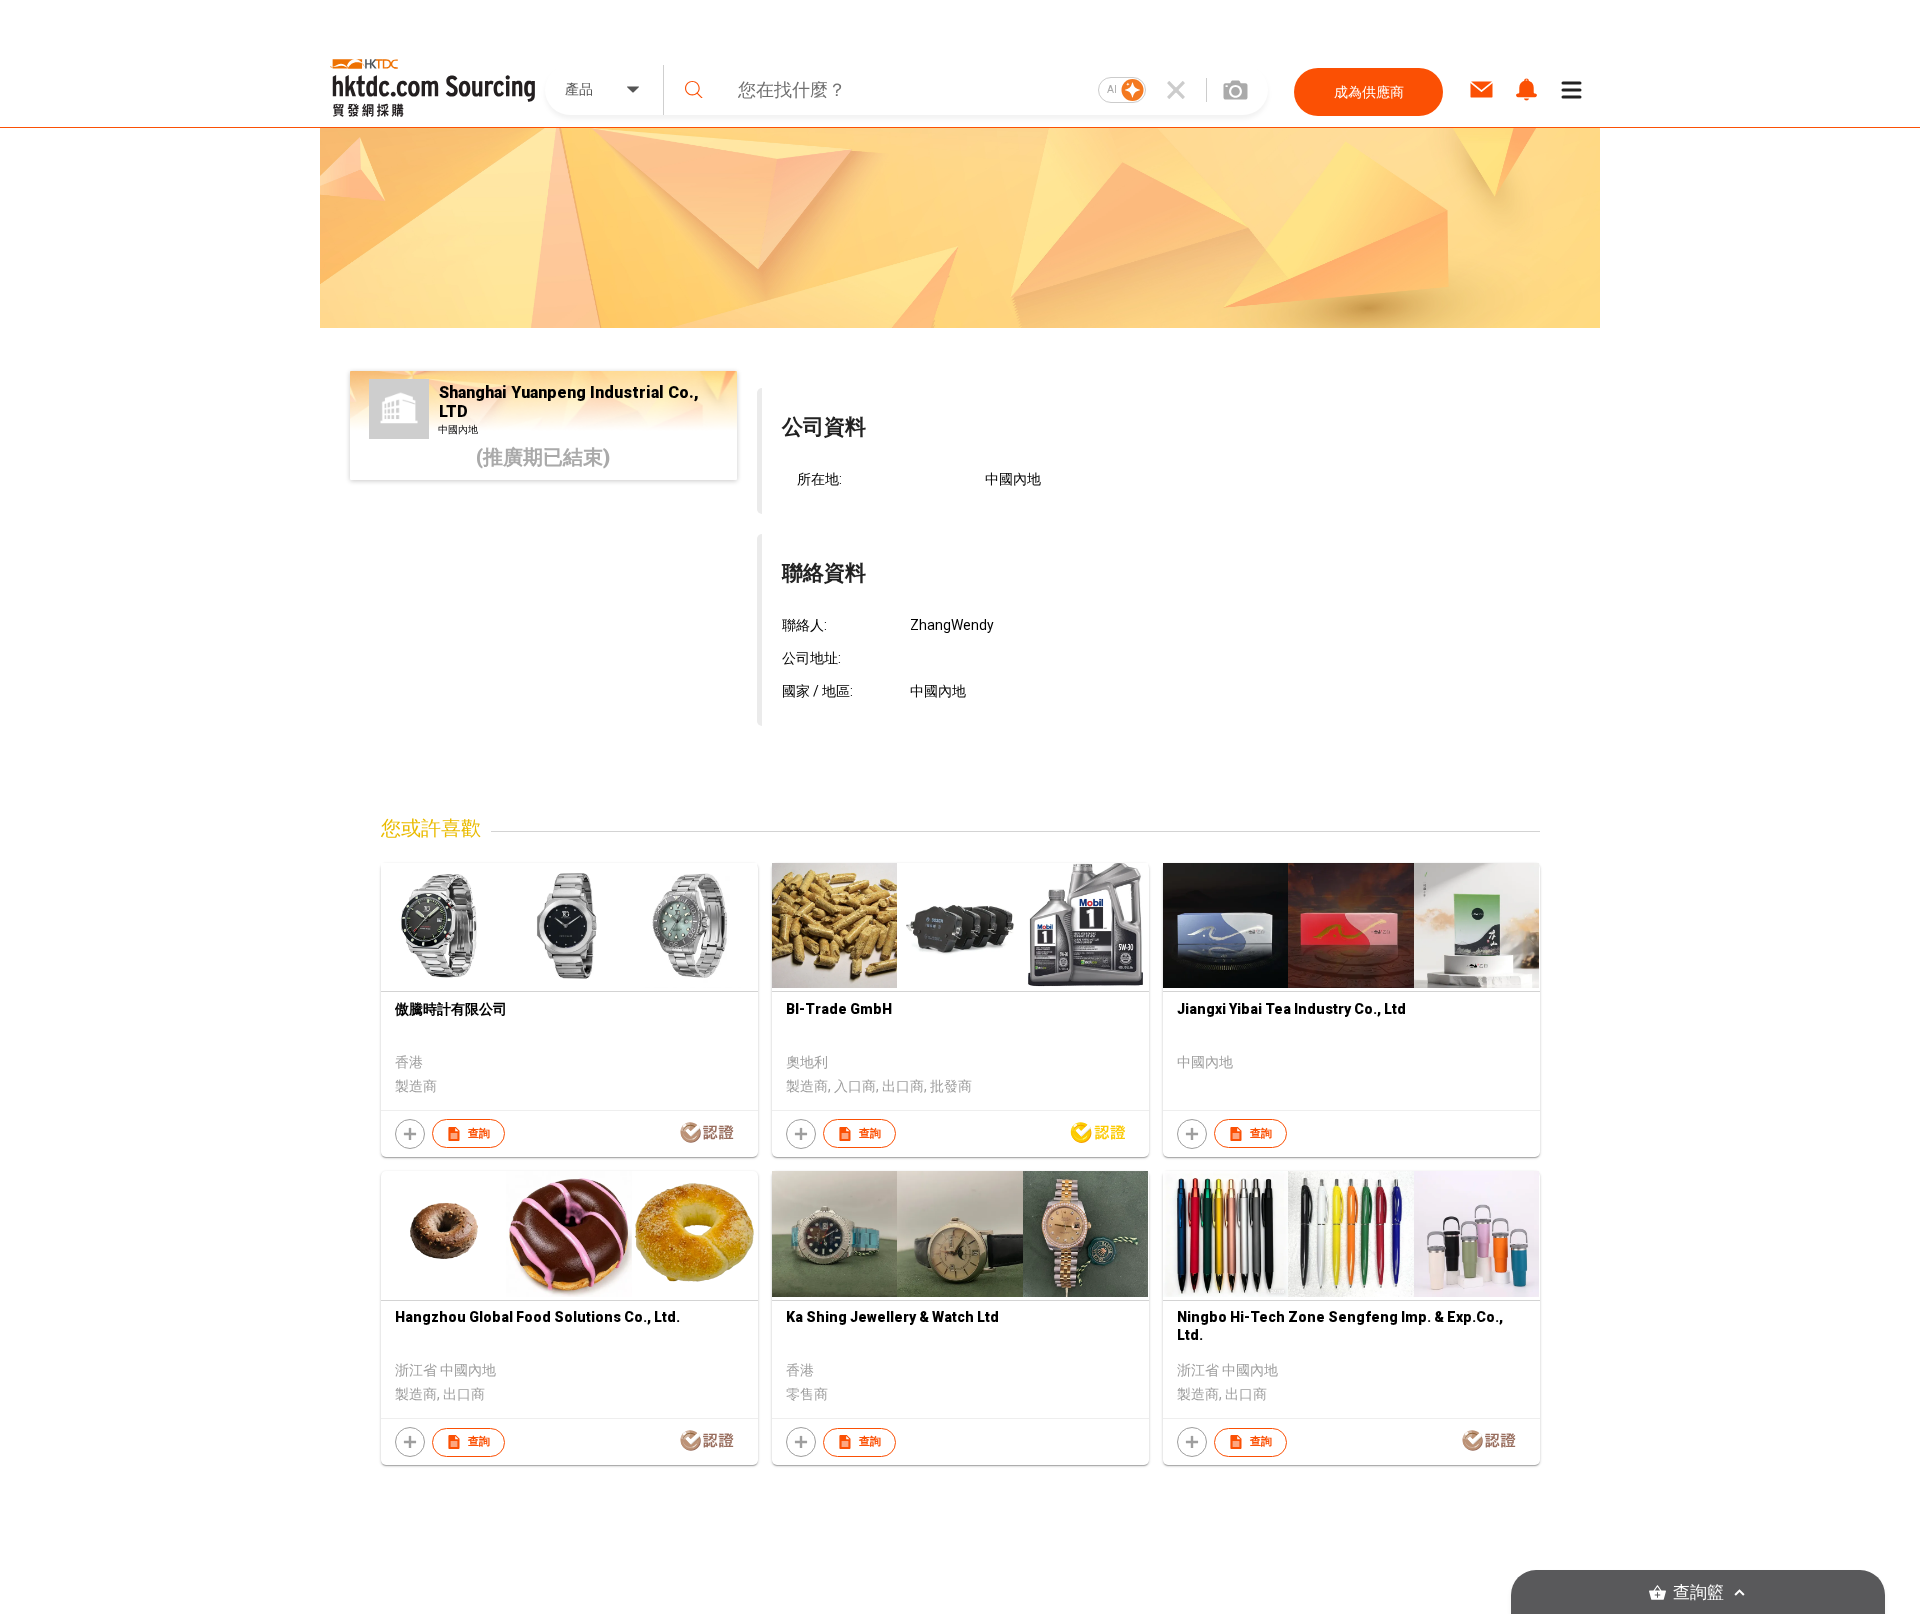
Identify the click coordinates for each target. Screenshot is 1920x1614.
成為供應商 (1369, 92)
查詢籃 (1698, 1592)
